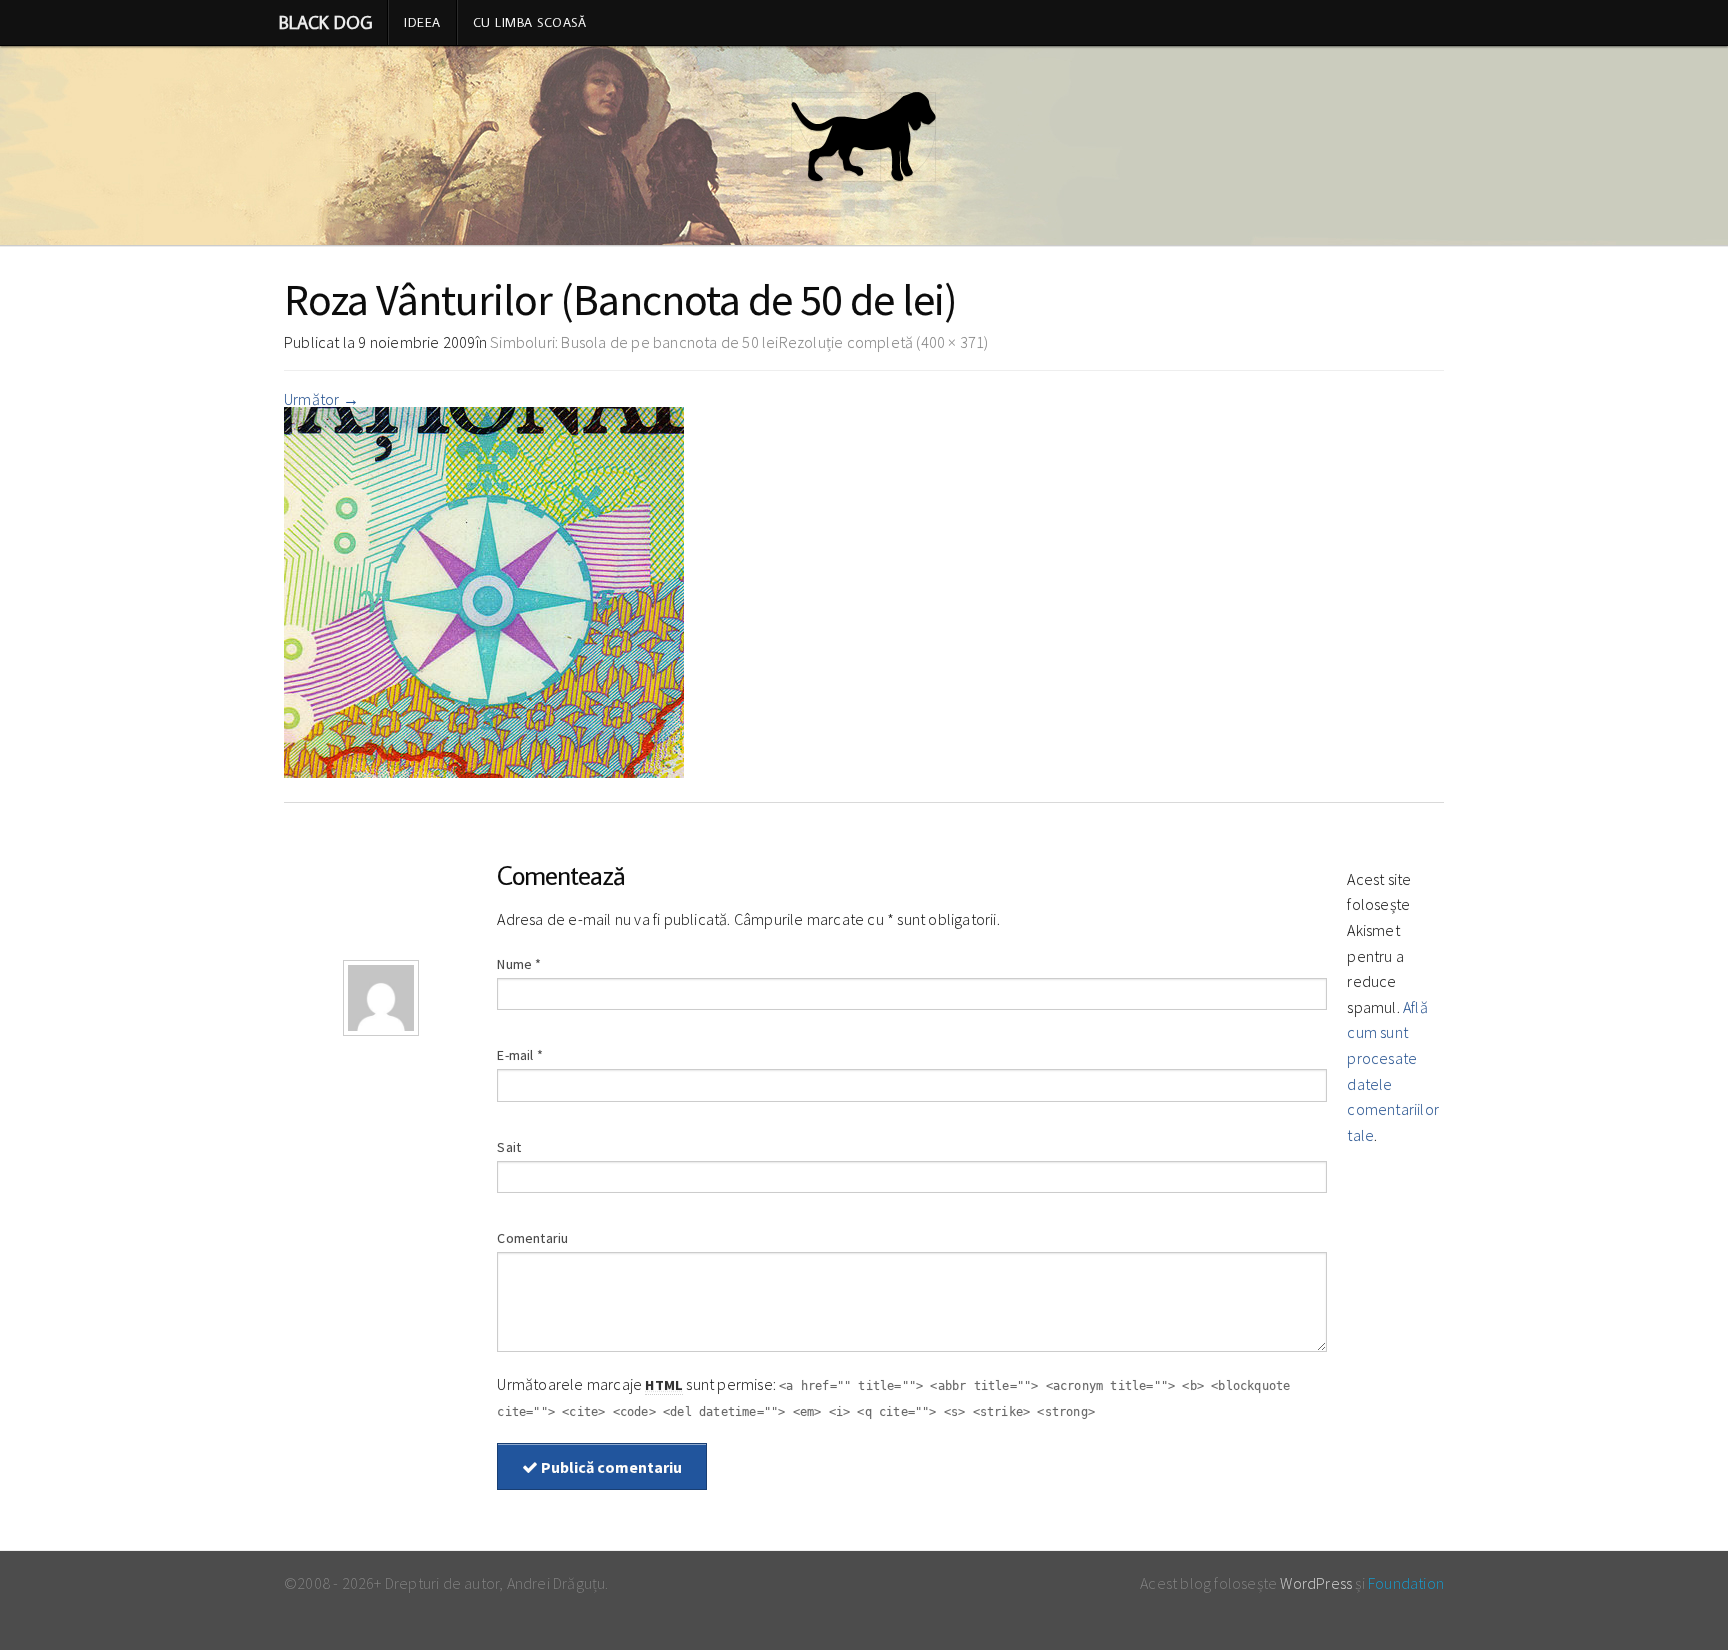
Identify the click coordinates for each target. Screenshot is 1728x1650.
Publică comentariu (610, 1467)
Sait (509, 1147)
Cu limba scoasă (530, 22)
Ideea (422, 22)
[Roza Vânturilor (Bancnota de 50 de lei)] (484, 590)
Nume (519, 964)
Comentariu (532, 1238)
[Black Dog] (864, 146)
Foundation (1406, 1583)
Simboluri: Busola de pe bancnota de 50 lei (634, 342)
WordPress (1316, 1583)
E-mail (520, 1055)
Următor (321, 399)
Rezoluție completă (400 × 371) (884, 342)
